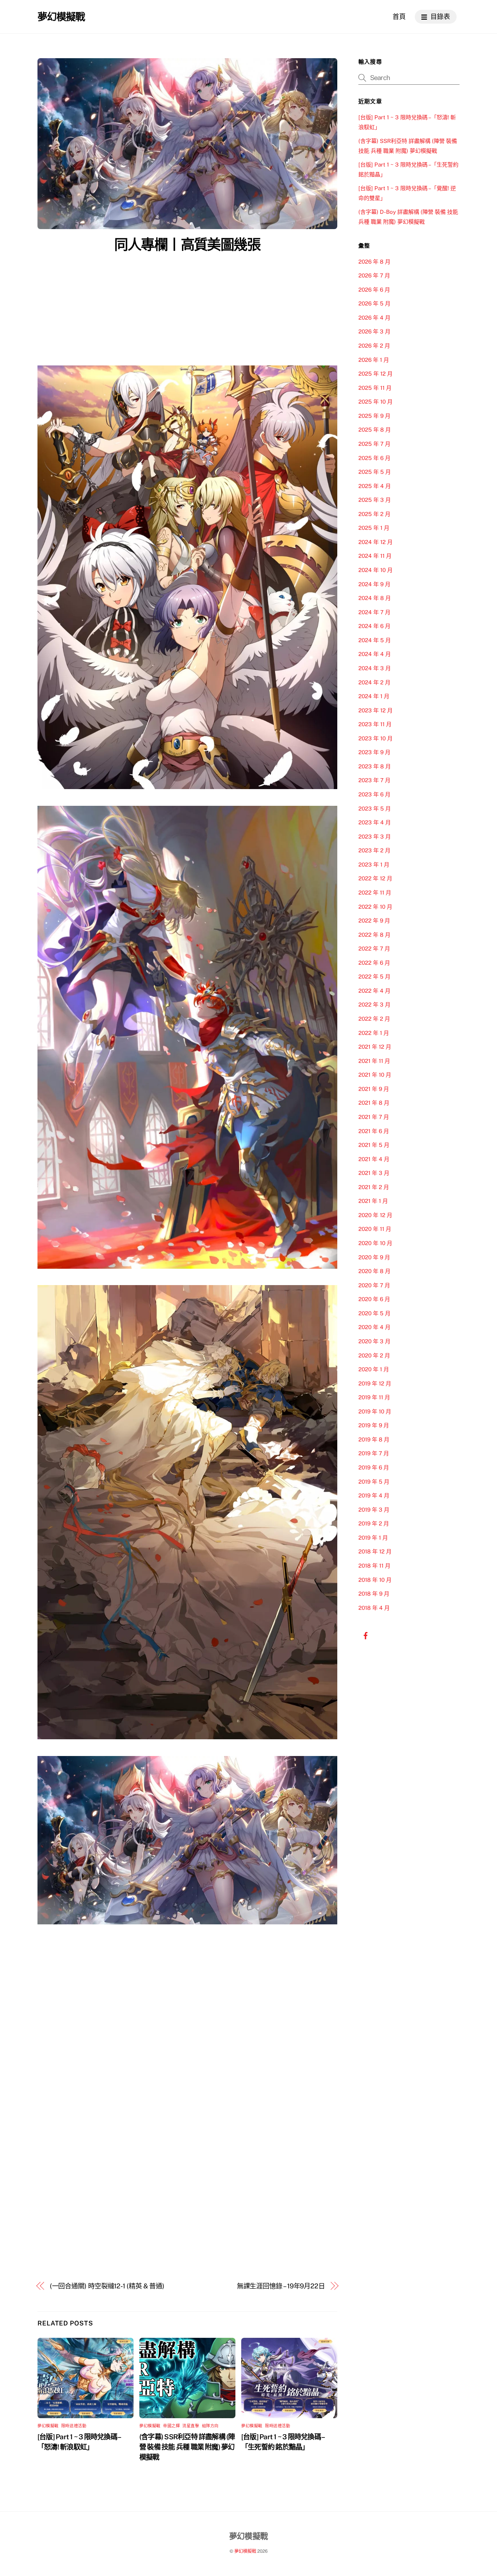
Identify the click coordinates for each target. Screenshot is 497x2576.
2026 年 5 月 (374, 303)
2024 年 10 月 (375, 570)
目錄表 (440, 17)
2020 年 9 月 (374, 1257)
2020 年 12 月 (375, 1215)
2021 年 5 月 (374, 1145)
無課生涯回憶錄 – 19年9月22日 (281, 2286)
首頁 (399, 17)
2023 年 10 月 (375, 738)
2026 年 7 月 (374, 275)
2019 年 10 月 (375, 1411)
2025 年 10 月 (375, 402)
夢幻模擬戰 (48, 2426)
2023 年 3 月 (375, 837)
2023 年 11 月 (375, 724)
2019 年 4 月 (374, 1495)
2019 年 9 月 (374, 1425)
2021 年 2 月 (374, 1187)
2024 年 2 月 (374, 682)
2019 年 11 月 (374, 1397)
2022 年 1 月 (374, 1033)
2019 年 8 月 (374, 1439)
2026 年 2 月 (374, 346)
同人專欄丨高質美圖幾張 (187, 245)
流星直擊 (191, 2426)
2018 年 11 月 (374, 1566)
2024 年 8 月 (375, 598)
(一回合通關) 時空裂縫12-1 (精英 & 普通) (107, 2286)
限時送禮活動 (74, 2426)
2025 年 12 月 (375, 374)
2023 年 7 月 (374, 780)
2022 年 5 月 (374, 977)
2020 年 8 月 (374, 1271)
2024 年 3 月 (375, 668)
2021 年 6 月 (374, 1131)
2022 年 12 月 (375, 878)
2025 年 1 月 (374, 528)
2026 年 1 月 (374, 360)
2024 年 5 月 (375, 640)
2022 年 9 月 (374, 921)
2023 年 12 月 (375, 710)
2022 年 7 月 (374, 949)
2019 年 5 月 (374, 1482)
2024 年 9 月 (374, 584)
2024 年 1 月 (374, 696)
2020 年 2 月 (374, 1355)
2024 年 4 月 (375, 654)
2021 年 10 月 (375, 1075)
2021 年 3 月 (374, 1173)
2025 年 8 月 (375, 430)
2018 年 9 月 (374, 1594)
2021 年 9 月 (374, 1089)
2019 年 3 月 (374, 1510)
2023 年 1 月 (374, 865)
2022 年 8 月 (374, 935)
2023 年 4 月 (375, 822)
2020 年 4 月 (374, 1327)
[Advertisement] (187, 311)
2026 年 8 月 (374, 262)
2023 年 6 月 (374, 794)
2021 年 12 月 (375, 1047)
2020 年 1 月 (374, 1369)
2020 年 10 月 (375, 1243)
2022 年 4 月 (374, 991)
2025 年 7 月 (374, 444)
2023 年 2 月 (374, 850)
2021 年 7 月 (374, 1117)
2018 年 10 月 (375, 1580)
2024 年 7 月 (374, 612)
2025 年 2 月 (374, 514)
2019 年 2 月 (374, 1523)
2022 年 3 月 (374, 1005)
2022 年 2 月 (374, 1019)
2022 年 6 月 (374, 963)
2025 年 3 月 (375, 500)
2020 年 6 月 (374, 1299)
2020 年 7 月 (374, 1285)
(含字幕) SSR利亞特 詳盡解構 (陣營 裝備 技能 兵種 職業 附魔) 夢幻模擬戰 (187, 2447)
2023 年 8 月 (375, 766)
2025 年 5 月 (375, 472)
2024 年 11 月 (375, 556)
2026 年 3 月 (374, 331)
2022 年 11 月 (375, 893)
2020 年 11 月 (375, 1229)
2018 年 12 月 (375, 1551)
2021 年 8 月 (374, 1103)
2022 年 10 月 (375, 907)
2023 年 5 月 (375, 809)
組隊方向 (210, 2426)
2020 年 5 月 (374, 1313)
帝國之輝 (171, 2426)
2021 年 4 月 (374, 1159)
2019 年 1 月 (373, 1538)
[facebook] (366, 1635)
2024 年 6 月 (374, 626)
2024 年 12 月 (375, 542)
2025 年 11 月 (375, 388)
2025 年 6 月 (374, 458)
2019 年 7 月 (374, 1453)
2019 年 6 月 (374, 1467)
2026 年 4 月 (374, 318)
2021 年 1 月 (373, 1201)
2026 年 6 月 (374, 290)
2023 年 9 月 (374, 752)
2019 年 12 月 (375, 1383)
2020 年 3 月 (374, 1341)
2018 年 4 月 (374, 1608)
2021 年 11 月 (374, 1061)
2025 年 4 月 (375, 486)
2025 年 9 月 (374, 416)
